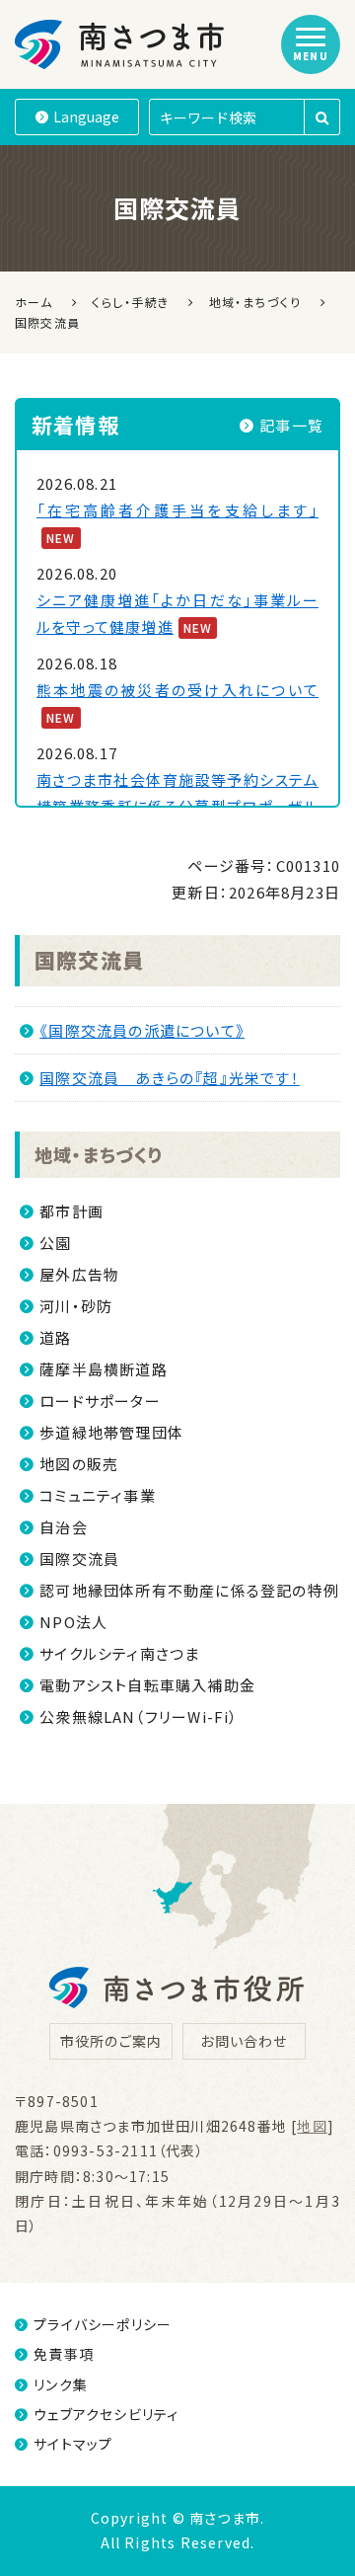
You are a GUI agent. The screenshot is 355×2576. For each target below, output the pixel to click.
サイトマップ (73, 2444)
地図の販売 (79, 1464)
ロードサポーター (100, 1401)
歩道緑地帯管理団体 (111, 1432)
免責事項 (64, 2354)
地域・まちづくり (99, 1154)
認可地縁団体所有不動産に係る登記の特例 (189, 1590)
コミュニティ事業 (98, 1495)
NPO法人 (73, 1622)
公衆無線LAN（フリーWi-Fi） (139, 1717)
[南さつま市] (121, 44)
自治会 (64, 1527)
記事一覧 (291, 425)
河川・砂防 (76, 1306)
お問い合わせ (244, 2041)
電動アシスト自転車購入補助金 (147, 1685)
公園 (55, 1243)
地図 (312, 2126)
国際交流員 (89, 960)
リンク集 (61, 2384)
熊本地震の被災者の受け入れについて (177, 690)
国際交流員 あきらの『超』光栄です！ (170, 1078)
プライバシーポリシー (103, 2324)
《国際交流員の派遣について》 (142, 1030)
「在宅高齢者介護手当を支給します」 (177, 510)
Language (86, 117)
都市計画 (71, 1211)
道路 (55, 1337)
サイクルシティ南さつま (119, 1653)
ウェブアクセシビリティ (106, 2414)
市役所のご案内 (111, 2041)
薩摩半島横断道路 (104, 1369)
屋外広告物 (79, 1274)
